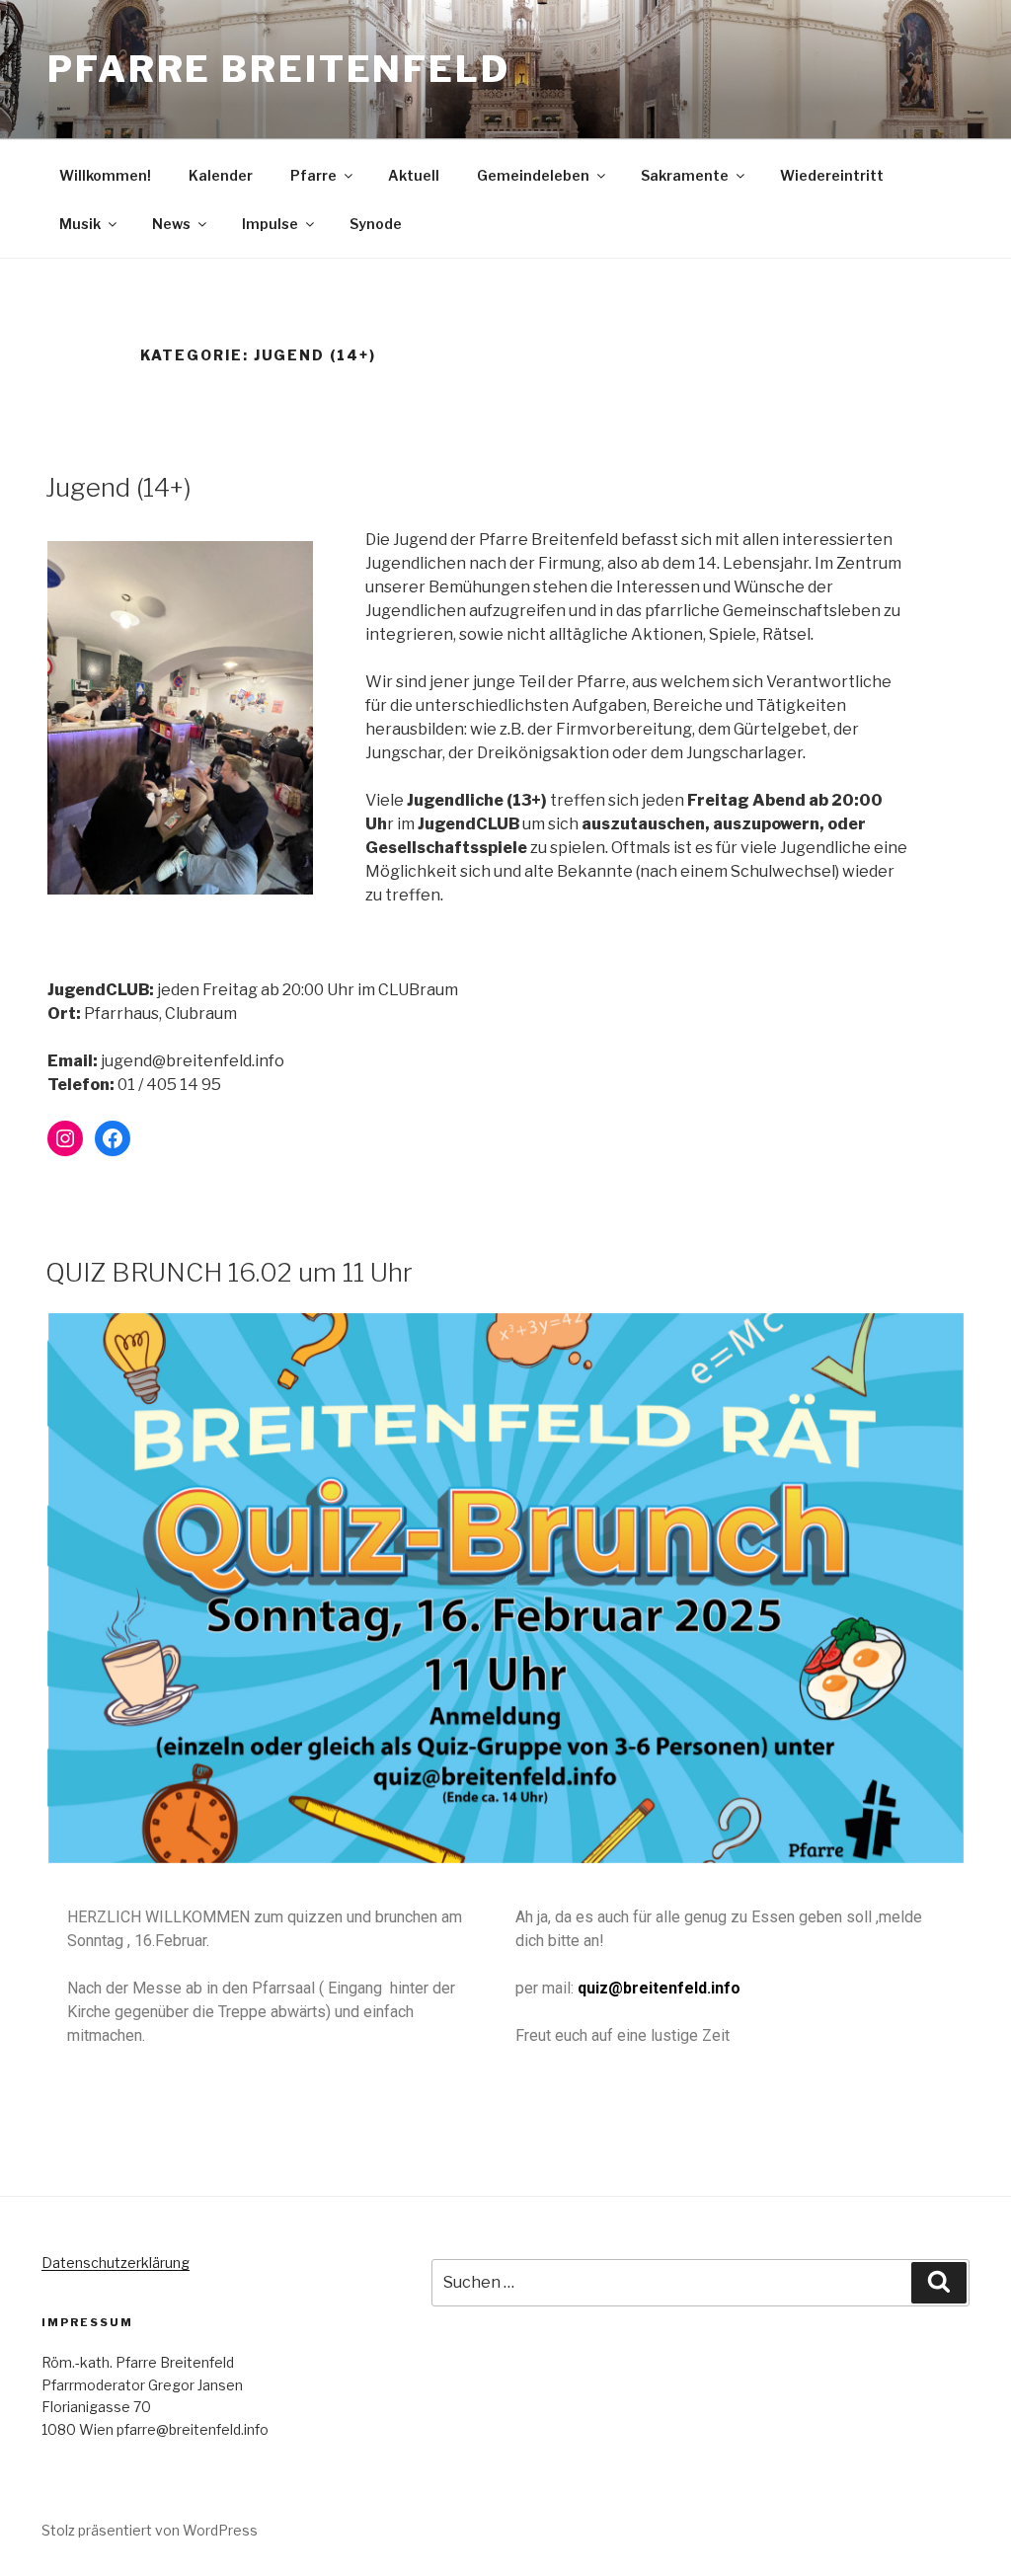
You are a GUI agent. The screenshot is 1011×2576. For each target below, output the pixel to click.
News (171, 224)
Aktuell (414, 175)
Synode (376, 224)
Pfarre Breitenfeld (279, 69)
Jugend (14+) (118, 487)
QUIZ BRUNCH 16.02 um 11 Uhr (229, 1272)
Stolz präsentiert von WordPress (150, 2530)
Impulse (270, 224)
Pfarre (313, 175)
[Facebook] (113, 1138)
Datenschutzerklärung (116, 2263)
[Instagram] (65, 1138)
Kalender (221, 175)
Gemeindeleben (533, 175)
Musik (80, 224)
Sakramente (685, 175)
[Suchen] (939, 2283)
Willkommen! (105, 175)
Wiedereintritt (832, 175)
